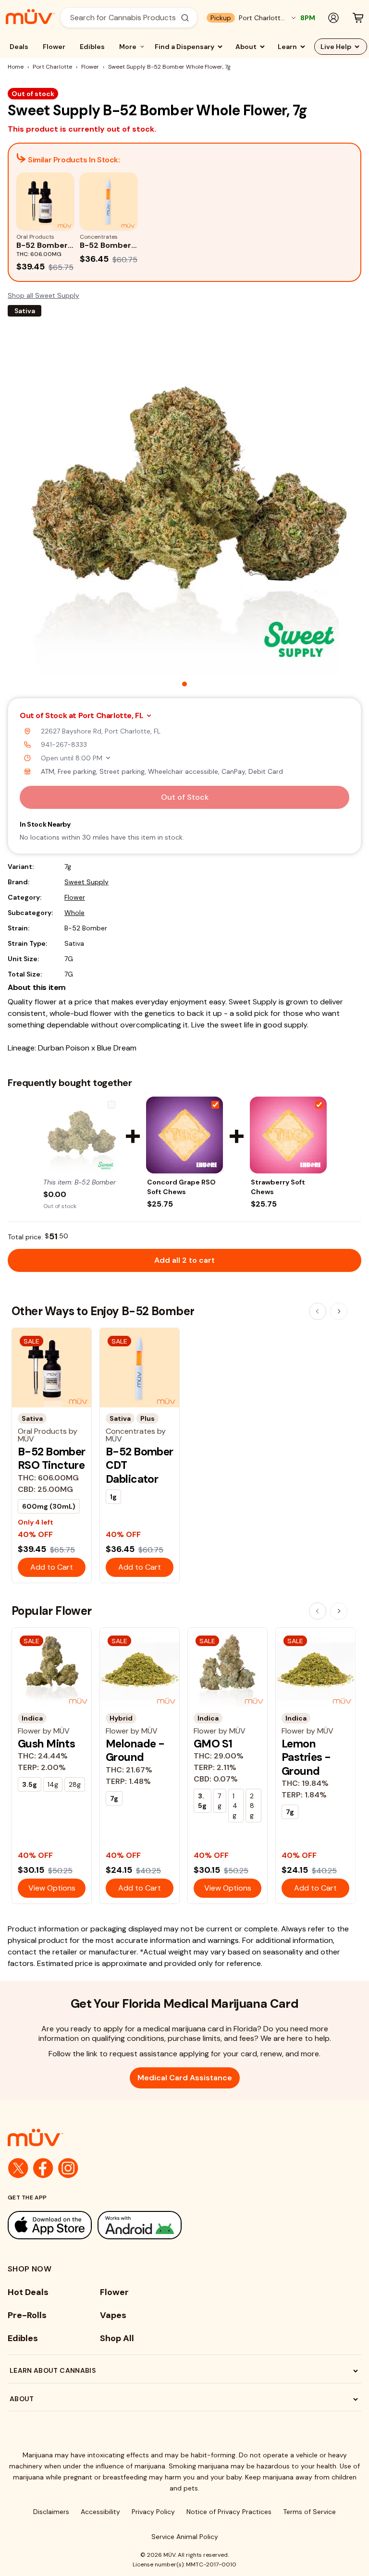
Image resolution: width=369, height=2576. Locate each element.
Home (16, 67)
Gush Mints (46, 1744)
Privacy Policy (153, 2512)
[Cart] (358, 18)
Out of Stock (185, 797)
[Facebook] (43, 2168)
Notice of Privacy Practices (229, 2512)
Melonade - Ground (135, 1750)
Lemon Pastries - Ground (306, 1757)
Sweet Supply (86, 882)
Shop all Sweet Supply (43, 295)
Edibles (92, 47)
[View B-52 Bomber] (81, 1135)
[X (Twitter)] (18, 2168)
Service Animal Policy (185, 2537)
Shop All (117, 2338)
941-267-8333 (64, 745)
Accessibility (100, 2512)
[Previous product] (318, 1311)
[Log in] (333, 18)
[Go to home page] (184, 2137)
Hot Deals (28, 2292)
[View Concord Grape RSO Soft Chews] (184, 1135)
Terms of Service (309, 2512)
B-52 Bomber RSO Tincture (52, 1458)
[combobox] (123, 18)
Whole (74, 913)
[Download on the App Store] (50, 2225)
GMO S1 (213, 1744)
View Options (52, 1888)
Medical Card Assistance (185, 2078)
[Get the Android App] (140, 2225)
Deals (19, 47)
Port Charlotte (52, 67)
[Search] (185, 18)
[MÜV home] (30, 17)
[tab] (184, 684)
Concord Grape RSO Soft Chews (181, 1187)
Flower (54, 47)
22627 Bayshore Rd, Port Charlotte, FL (101, 731)
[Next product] (339, 1311)
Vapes (113, 2315)
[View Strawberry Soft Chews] (288, 1135)
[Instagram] (68, 2168)
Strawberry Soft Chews (278, 1187)
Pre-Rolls (27, 2315)
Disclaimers (51, 2512)
